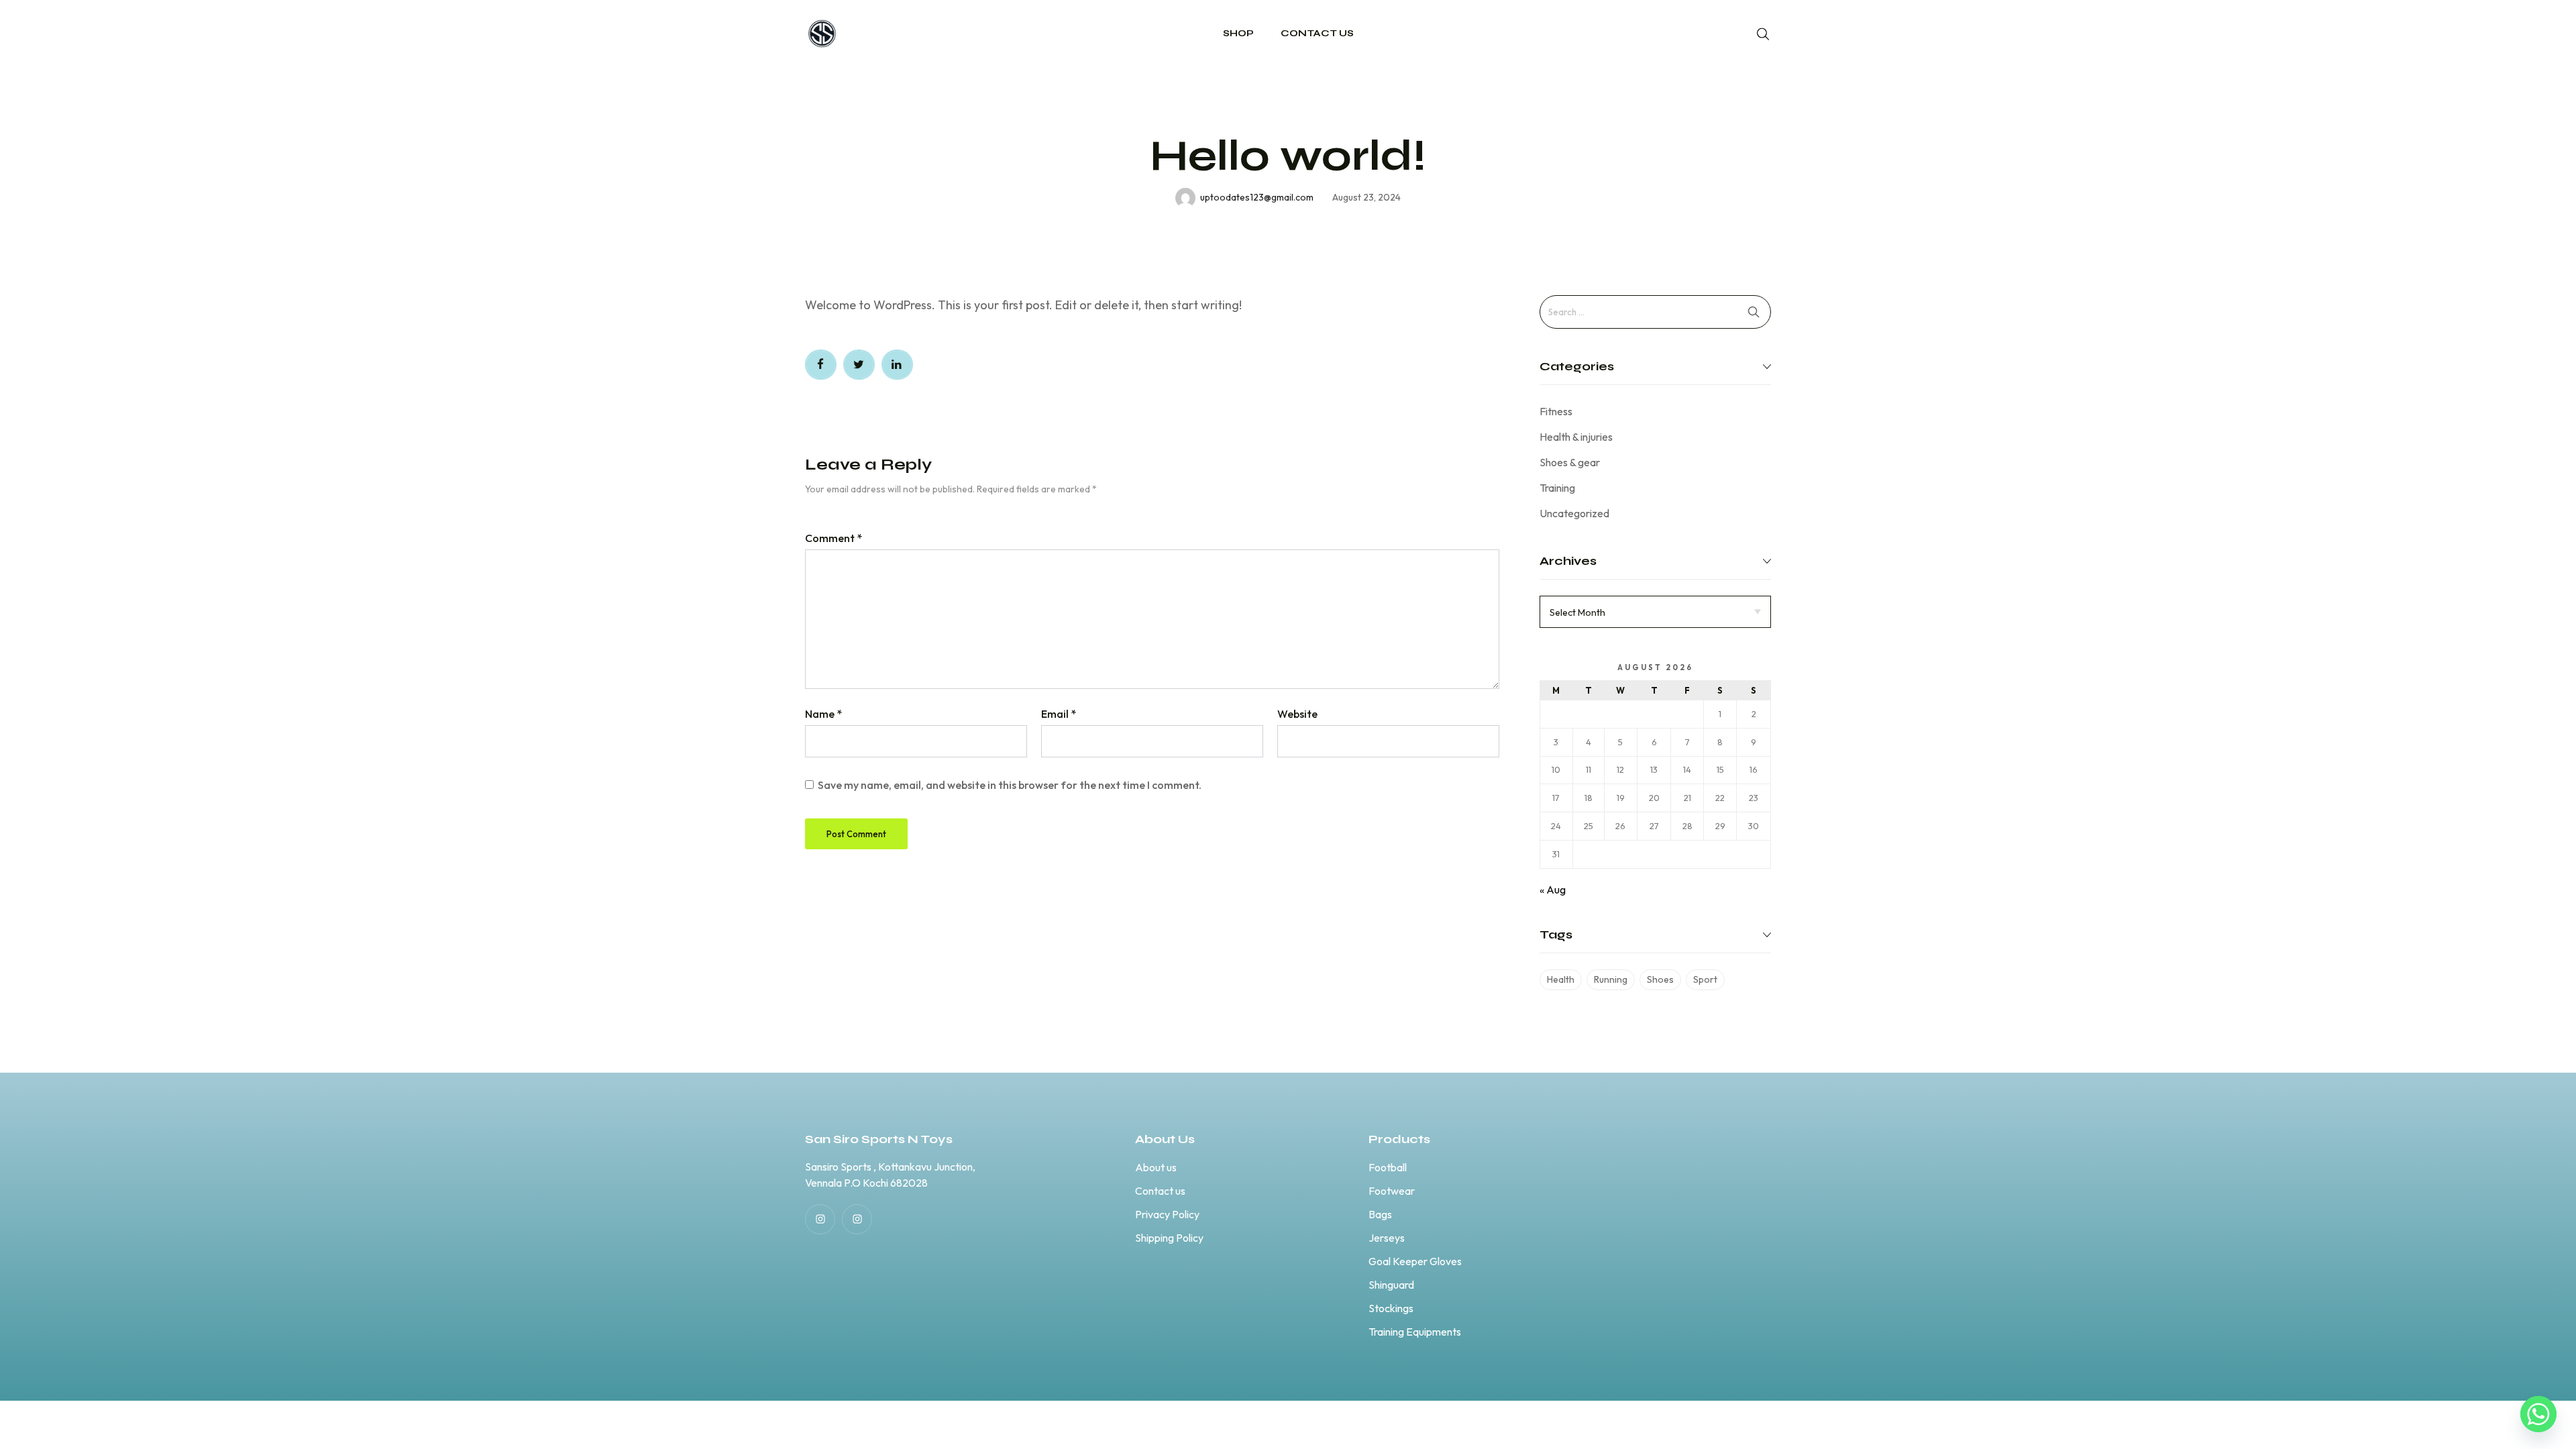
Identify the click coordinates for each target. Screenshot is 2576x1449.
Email (1059, 714)
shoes (1660, 979)
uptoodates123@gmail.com (1257, 197)
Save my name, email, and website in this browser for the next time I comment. (1010, 785)
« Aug (1553, 890)
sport (1705, 979)
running (1611, 979)
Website (1297, 714)
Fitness (1556, 411)
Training (1557, 488)
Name (823, 714)
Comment (834, 538)
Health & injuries (1576, 437)
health (1561, 979)
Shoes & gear (1570, 462)
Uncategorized (1574, 513)
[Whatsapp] (2538, 1414)
